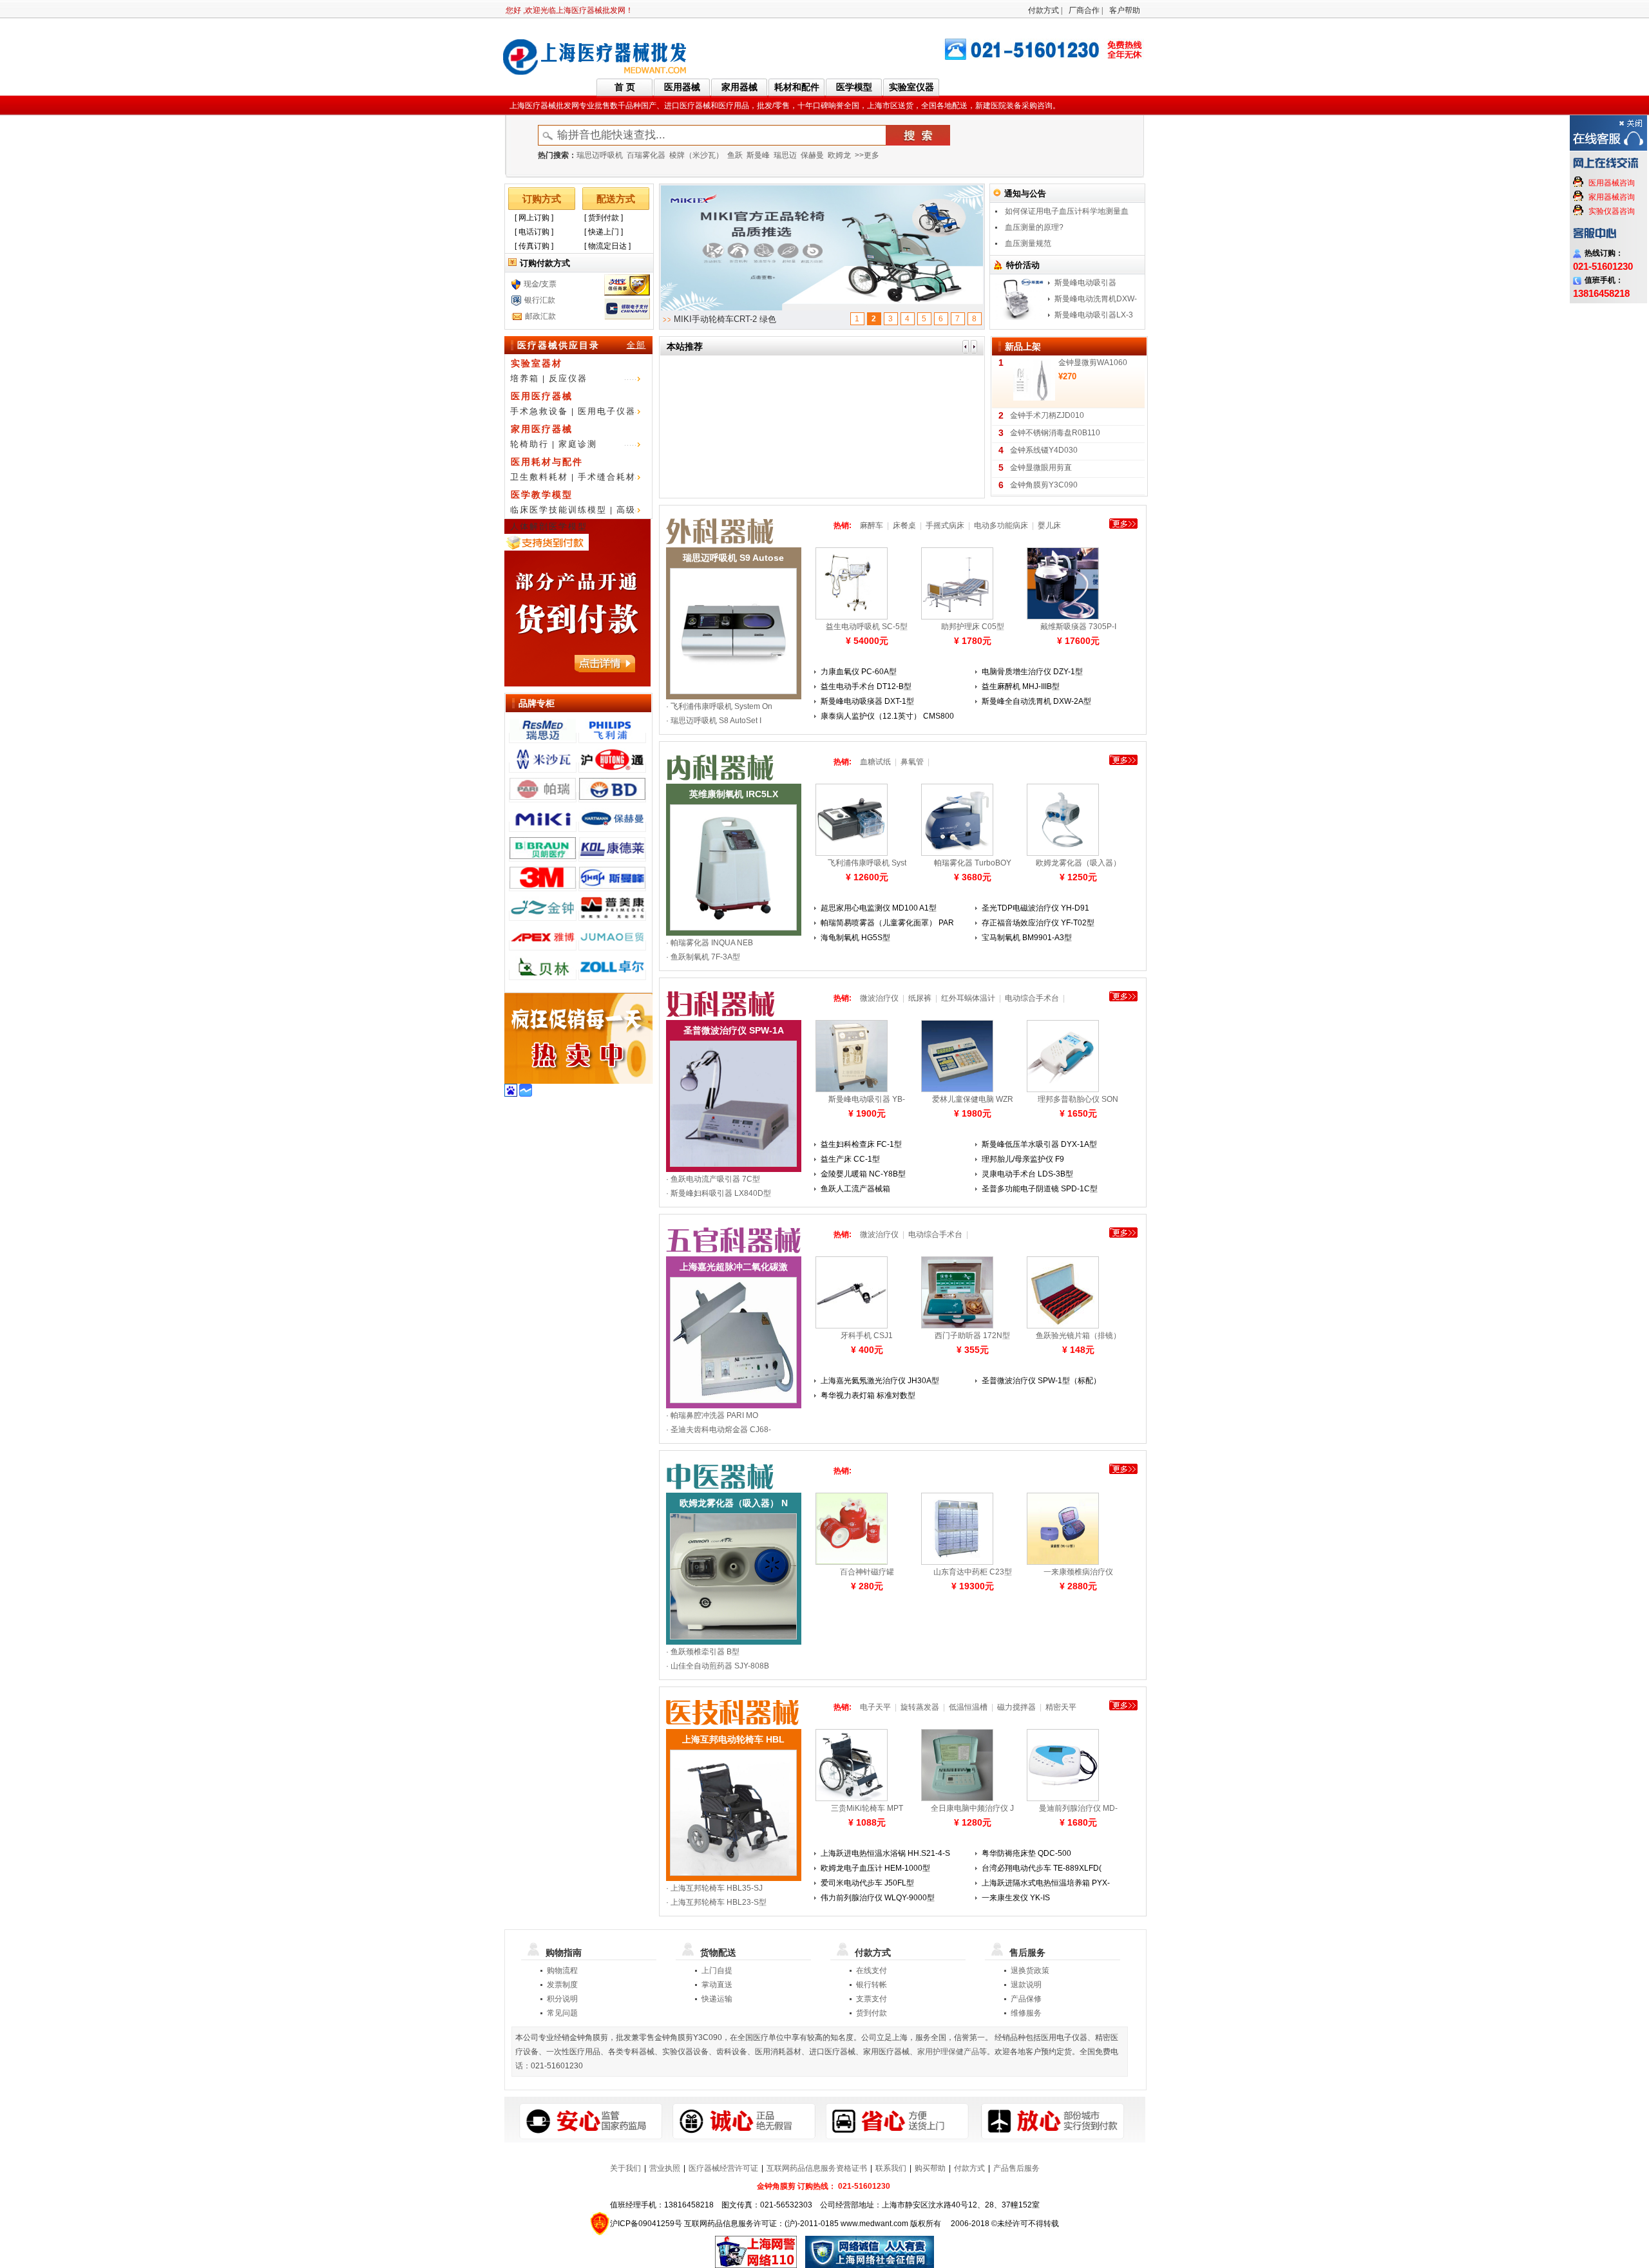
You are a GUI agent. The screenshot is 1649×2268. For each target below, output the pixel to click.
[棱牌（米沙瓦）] (543, 768)
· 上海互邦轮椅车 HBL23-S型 (716, 1902)
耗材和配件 (797, 87)
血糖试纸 (875, 762)
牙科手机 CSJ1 (867, 1336)
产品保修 (1026, 1999)
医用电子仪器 (607, 411)
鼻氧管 (912, 762)
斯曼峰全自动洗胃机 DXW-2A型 (1036, 701)
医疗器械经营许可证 (723, 2168)
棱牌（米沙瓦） (696, 155)
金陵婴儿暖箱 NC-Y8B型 (863, 1174)
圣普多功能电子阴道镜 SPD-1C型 (1040, 1189)
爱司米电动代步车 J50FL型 (867, 1883)
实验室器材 (537, 363)
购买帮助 (930, 2168)
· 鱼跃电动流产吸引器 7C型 (713, 1179)
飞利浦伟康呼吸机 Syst (867, 863)
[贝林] (543, 975)
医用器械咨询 (1612, 183)
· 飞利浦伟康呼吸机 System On (719, 706)
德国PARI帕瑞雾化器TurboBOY (732, 319)
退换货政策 (1030, 1970)
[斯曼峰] (612, 886)
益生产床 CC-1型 (850, 1159)
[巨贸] (612, 945)
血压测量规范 (1028, 243)
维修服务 (1026, 2013)
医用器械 (682, 87)
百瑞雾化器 (646, 155)
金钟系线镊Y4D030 (1044, 450)
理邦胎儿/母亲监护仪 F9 (1023, 1159)
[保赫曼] (612, 827)
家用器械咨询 (1612, 197)
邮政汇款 (540, 316)
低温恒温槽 (968, 1707)
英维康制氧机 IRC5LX (734, 794)
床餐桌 (904, 525)
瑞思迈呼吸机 (600, 155)
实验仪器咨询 (1612, 211)
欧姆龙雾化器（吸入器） (1078, 863)
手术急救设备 (539, 411)
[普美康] (612, 916)
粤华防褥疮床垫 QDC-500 (1026, 1853)
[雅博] (543, 945)
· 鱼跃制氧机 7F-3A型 (703, 957)
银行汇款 (540, 300)
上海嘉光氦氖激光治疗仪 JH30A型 (880, 1381)
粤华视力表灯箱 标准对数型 (868, 1395)
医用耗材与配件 (547, 462)
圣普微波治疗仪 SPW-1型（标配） (1041, 1381)
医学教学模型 (542, 495)
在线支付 (872, 1970)
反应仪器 (568, 378)
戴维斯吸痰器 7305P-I (1078, 627)
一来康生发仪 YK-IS (1016, 1898)
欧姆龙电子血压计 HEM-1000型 (875, 1868)
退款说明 (1026, 1985)
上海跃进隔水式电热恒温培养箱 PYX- (1046, 1883)
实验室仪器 (911, 87)
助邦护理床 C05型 (973, 627)
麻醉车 (872, 525)
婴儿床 (1049, 525)
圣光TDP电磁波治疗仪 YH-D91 (1035, 908)
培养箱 (525, 378)
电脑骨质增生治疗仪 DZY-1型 (1032, 672)
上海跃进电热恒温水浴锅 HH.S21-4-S (885, 1853)
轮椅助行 (529, 444)
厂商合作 (1084, 10)
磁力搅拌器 (1016, 1707)
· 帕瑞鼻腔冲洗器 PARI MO (712, 1415)
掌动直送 (717, 1985)
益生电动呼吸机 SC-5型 (867, 627)
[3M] (543, 886)
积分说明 (562, 1999)
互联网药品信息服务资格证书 (817, 2168)
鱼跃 (735, 155)
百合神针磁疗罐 (867, 1572)
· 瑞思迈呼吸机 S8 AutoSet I (714, 721)
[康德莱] (612, 856)
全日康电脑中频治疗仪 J (972, 1808)
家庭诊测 (578, 444)
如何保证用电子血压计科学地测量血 (1067, 211)
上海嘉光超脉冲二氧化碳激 (734, 1267)
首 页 (625, 87)
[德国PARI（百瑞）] (543, 797)
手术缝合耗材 (607, 477)
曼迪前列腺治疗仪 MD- (1078, 1808)
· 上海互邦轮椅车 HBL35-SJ (714, 1888)
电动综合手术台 (1032, 998)
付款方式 (1044, 10)
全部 (636, 345)
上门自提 (717, 1970)
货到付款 (872, 2013)
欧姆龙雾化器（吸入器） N (734, 1503)
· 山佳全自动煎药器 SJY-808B (718, 1666)
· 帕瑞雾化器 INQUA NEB (710, 943)
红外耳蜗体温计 (968, 998)
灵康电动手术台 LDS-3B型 (1027, 1174)
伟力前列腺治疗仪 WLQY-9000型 (878, 1898)
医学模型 (854, 87)
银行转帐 (872, 1985)
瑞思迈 (785, 155)
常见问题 (562, 2013)
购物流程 (562, 1970)
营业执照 (665, 2168)
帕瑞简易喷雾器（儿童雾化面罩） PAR (887, 923)
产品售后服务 (1016, 2168)
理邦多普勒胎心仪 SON (1078, 1099)
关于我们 (625, 2168)
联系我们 (891, 2168)
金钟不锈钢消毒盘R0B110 (1055, 433)
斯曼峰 (758, 155)
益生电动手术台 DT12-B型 (866, 686)
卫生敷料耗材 (539, 477)
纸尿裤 (920, 998)
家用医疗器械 (542, 429)
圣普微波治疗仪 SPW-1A (734, 1030)
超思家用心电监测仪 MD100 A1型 (879, 908)
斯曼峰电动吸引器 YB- (867, 1099)
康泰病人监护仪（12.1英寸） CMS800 (887, 716)
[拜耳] (612, 975)
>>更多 (867, 155)
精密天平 (1061, 1707)
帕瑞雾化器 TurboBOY (973, 863)
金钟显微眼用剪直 (1041, 468)
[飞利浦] (612, 738)
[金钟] (543, 916)
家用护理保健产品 (948, 2052)
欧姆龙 (839, 155)
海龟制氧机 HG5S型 (855, 938)
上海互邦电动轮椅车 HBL (733, 1739)
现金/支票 (540, 284)
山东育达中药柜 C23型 (973, 1572)
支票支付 (872, 1999)
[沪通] (612, 768)
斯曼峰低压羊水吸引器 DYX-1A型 (1039, 1144)
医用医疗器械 (542, 396)
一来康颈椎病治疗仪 (1078, 1572)
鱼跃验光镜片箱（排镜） (1078, 1336)
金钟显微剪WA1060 (1093, 363)
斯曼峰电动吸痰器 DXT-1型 (867, 701)
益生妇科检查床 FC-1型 (861, 1144)
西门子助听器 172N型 (972, 1336)
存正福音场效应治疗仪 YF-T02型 (1038, 923)
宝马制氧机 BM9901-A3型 (1027, 938)
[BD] (612, 797)
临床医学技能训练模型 (558, 510)
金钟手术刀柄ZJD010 (1047, 415)
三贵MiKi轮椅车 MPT (867, 1808)
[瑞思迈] (543, 738)
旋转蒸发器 (920, 1707)
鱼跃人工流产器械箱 (855, 1189)
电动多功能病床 (1001, 525)
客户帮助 (1125, 10)
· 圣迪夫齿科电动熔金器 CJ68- (719, 1430)
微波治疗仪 (879, 998)
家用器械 (739, 87)
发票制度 (562, 1985)
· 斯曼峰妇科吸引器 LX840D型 (719, 1193)
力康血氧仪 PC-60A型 (859, 672)
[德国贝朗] (543, 856)
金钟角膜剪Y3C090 (1044, 485)
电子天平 (875, 1707)
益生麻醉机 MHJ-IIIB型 (1021, 686)
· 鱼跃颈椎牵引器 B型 (703, 1652)
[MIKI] (543, 827)
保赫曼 (812, 155)
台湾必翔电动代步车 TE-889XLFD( (1042, 1868)
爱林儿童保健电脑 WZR (973, 1099)
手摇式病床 (945, 525)
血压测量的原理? (1034, 227)
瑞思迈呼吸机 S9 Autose (733, 558)
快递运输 (717, 1999)
